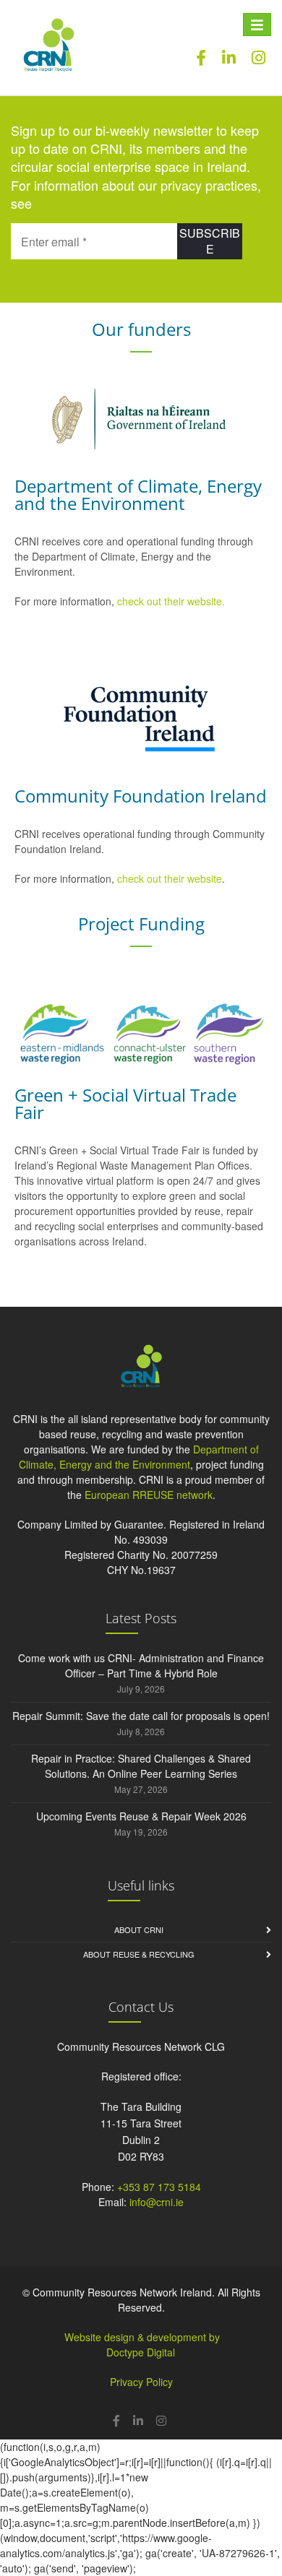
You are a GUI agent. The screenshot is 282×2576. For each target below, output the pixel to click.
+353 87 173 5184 (159, 2187)
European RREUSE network (149, 1495)
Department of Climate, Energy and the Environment (139, 1457)
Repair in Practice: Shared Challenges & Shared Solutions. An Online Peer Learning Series (141, 1766)
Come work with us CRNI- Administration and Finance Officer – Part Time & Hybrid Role (141, 1665)
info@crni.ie (157, 2202)
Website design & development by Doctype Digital (142, 2344)
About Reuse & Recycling (139, 1954)
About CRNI (139, 1929)
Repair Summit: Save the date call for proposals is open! (141, 1716)
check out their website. (172, 601)
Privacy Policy (141, 2382)
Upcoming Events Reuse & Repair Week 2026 (141, 1816)
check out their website (170, 878)
